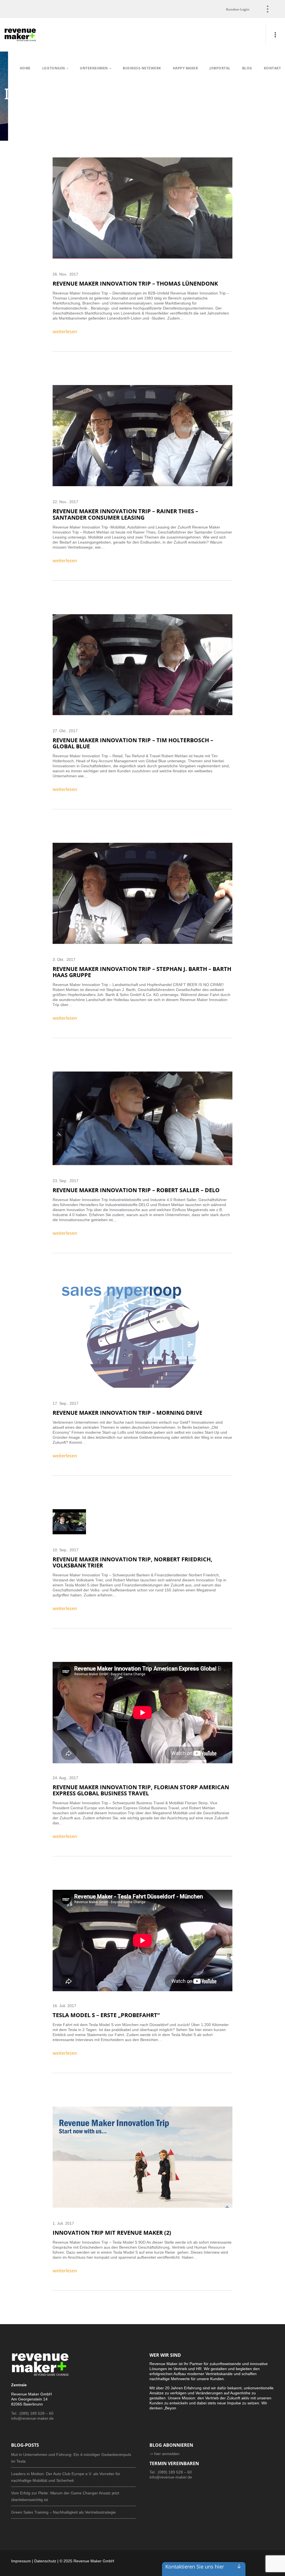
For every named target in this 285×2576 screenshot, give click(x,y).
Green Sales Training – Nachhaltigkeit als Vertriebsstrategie (63, 2512)
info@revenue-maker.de (32, 2418)
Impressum (21, 2561)
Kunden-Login (238, 9)
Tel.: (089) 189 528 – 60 (32, 2413)
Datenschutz (45, 2561)
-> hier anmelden (164, 2454)
